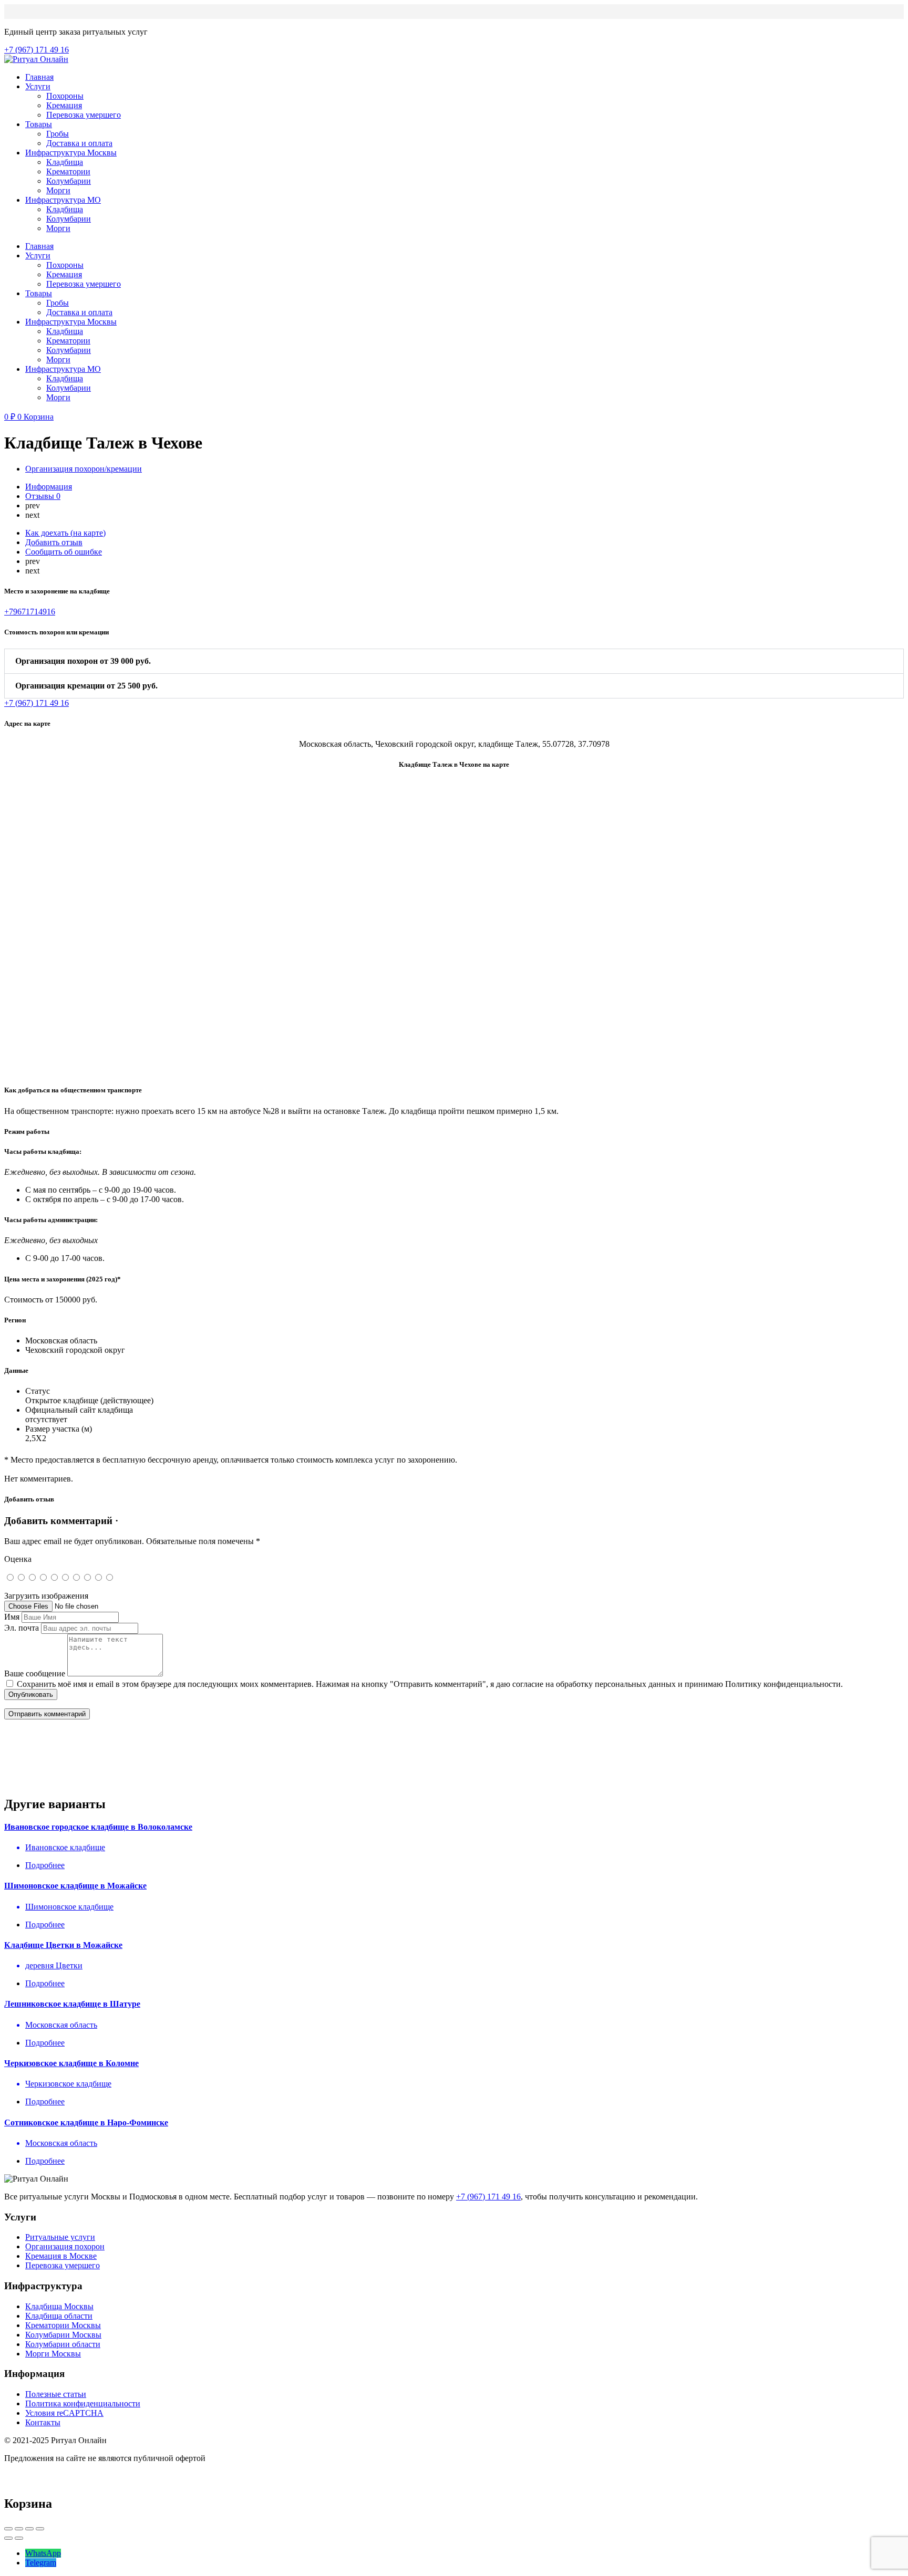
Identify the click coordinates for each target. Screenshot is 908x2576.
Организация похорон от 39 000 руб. (83, 661)
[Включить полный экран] (29, 2529)
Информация (49, 487)
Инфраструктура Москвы (71, 153)
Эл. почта (22, 1628)
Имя (12, 1617)
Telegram (41, 2563)
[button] (454, 661)
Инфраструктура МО (63, 200)
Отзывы (43, 496)
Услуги (38, 86)
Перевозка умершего (84, 115)
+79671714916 (30, 612)
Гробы (58, 134)
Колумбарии (69, 181)
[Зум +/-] (40, 2529)
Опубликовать (31, 1694)
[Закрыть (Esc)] (8, 2529)
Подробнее (45, 1865)
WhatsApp (43, 2553)
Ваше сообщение (35, 1673)
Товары (39, 124)
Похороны (65, 96)
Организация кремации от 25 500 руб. (86, 686)
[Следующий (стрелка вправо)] (19, 2538)
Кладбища (65, 162)
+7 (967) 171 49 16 (488, 2197)
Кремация (64, 105)
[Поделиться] (19, 2529)
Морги (58, 190)
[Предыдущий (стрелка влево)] (8, 2538)
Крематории (68, 171)
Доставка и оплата (79, 143)
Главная (39, 77)
